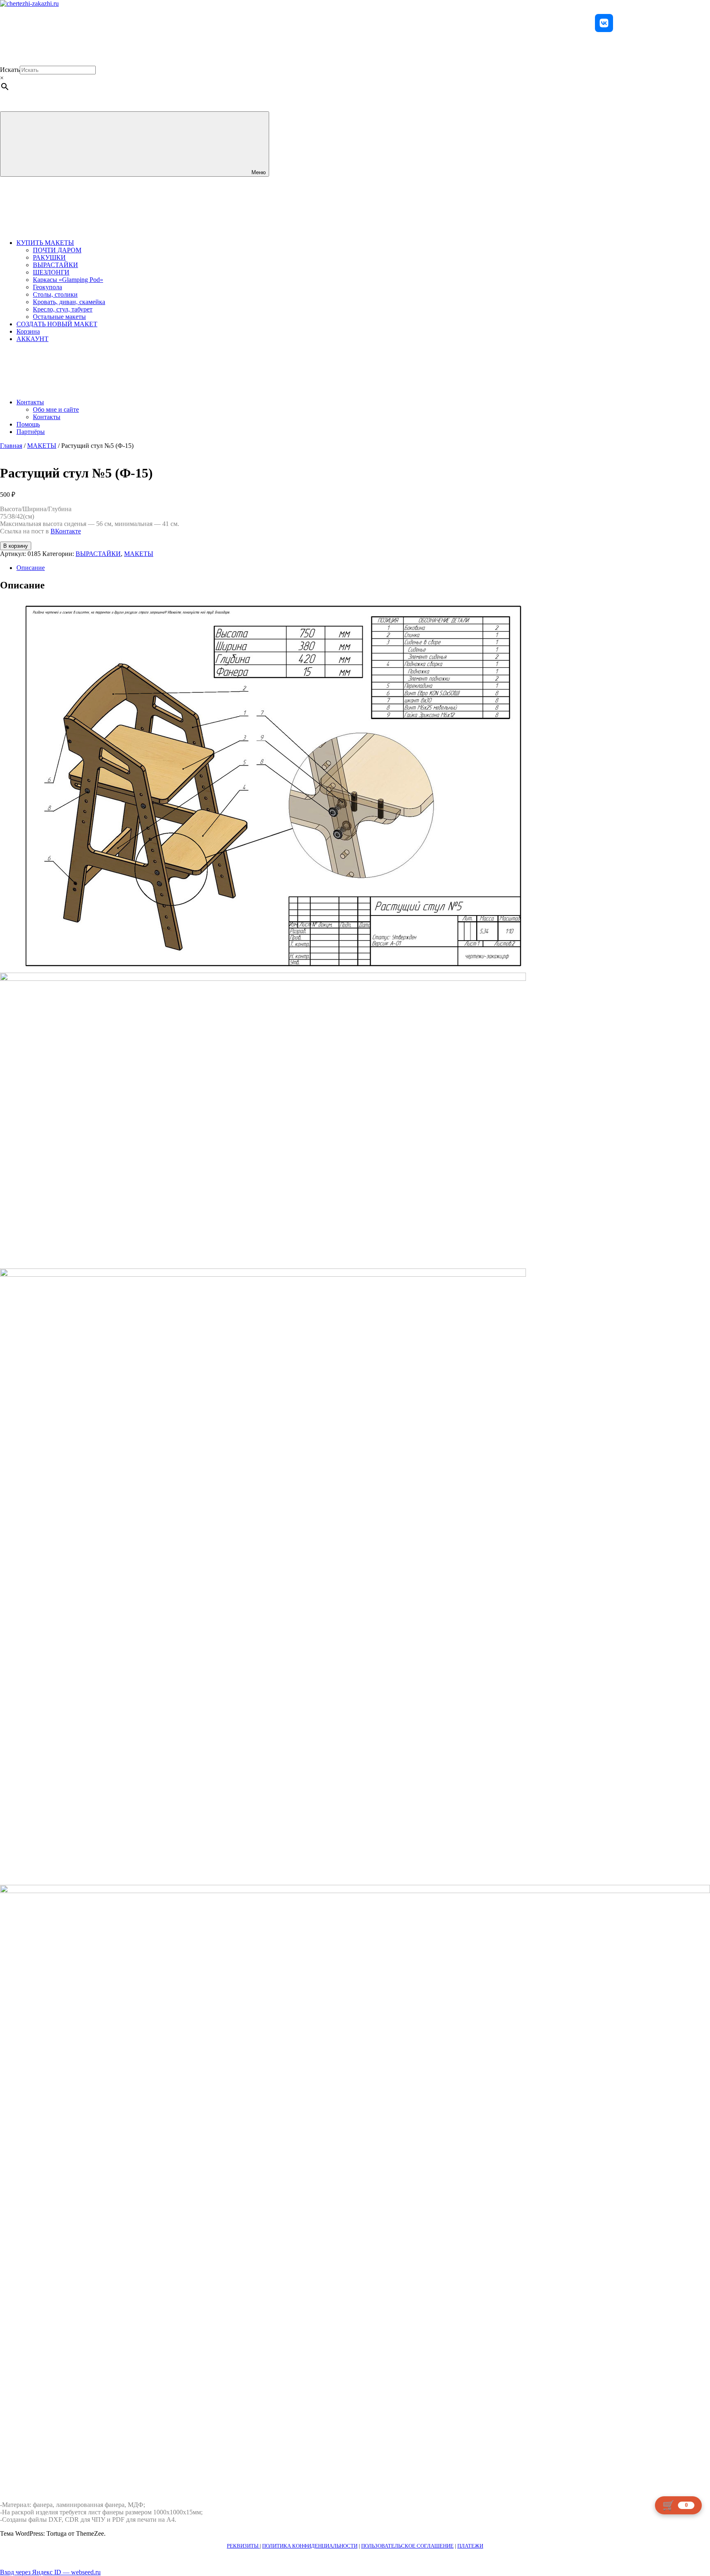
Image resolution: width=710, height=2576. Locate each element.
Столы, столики (55, 294)
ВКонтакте (66, 531)
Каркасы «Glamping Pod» (68, 280)
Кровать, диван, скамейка (69, 302)
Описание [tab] (31, 568)
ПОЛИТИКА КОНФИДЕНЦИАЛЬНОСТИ (310, 2546)
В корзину (16, 546)
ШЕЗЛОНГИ (51, 272)
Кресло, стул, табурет (63, 309)
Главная (11, 446)
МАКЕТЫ (42, 446)
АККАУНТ (32, 339)
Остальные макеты (59, 317)
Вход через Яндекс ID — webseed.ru (50, 2572)
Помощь (28, 424)
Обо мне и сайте (56, 409)
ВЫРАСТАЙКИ (55, 265)
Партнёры (31, 432)
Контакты (30, 402)
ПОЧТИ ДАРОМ (57, 250)
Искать (10, 70)
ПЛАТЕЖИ (470, 2546)
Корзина (28, 331)
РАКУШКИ (49, 257)
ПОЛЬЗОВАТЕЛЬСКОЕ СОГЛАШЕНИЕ (407, 2546)
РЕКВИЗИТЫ (243, 2546)
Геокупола (47, 287)
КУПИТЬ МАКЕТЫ (45, 243)
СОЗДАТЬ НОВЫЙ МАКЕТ (57, 324)
